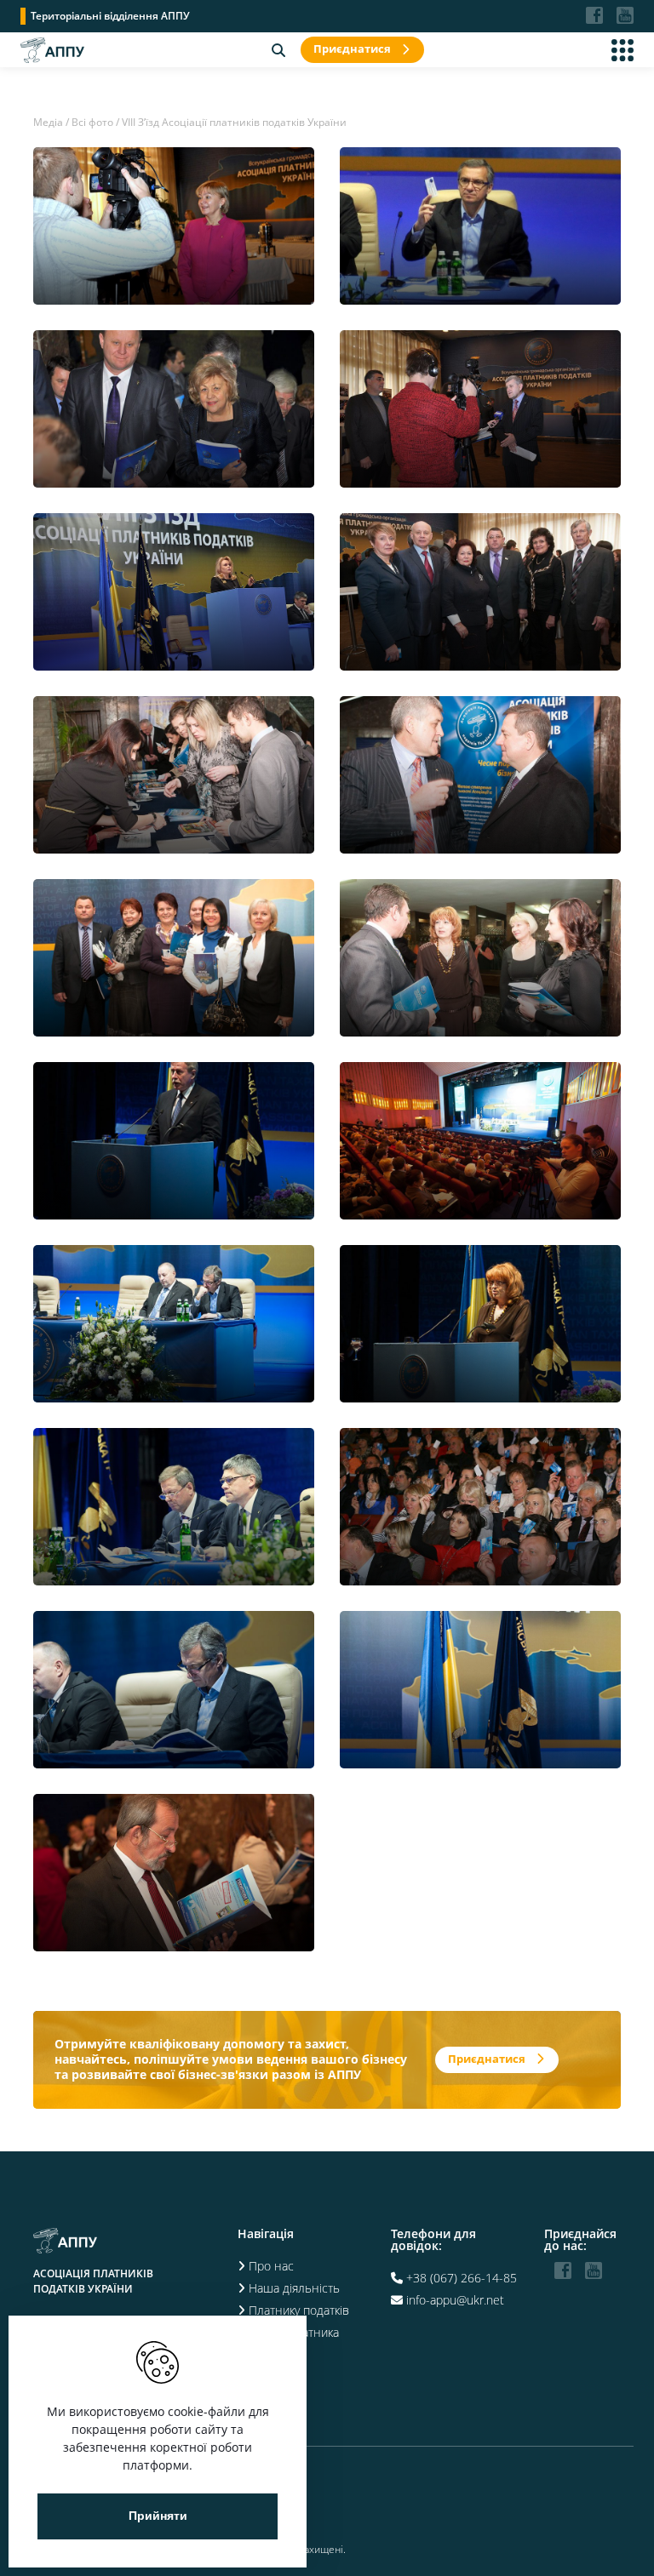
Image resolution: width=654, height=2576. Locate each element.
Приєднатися (352, 49)
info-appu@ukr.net (455, 2300)
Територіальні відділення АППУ (110, 16)
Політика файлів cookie (89, 2495)
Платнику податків (299, 2310)
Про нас (271, 2266)
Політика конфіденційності (97, 2473)
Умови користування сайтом (100, 2517)
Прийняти (158, 2516)
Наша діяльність (294, 2288)
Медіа (48, 122)
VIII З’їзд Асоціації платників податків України (234, 122)
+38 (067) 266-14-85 (462, 2278)
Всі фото (92, 122)
